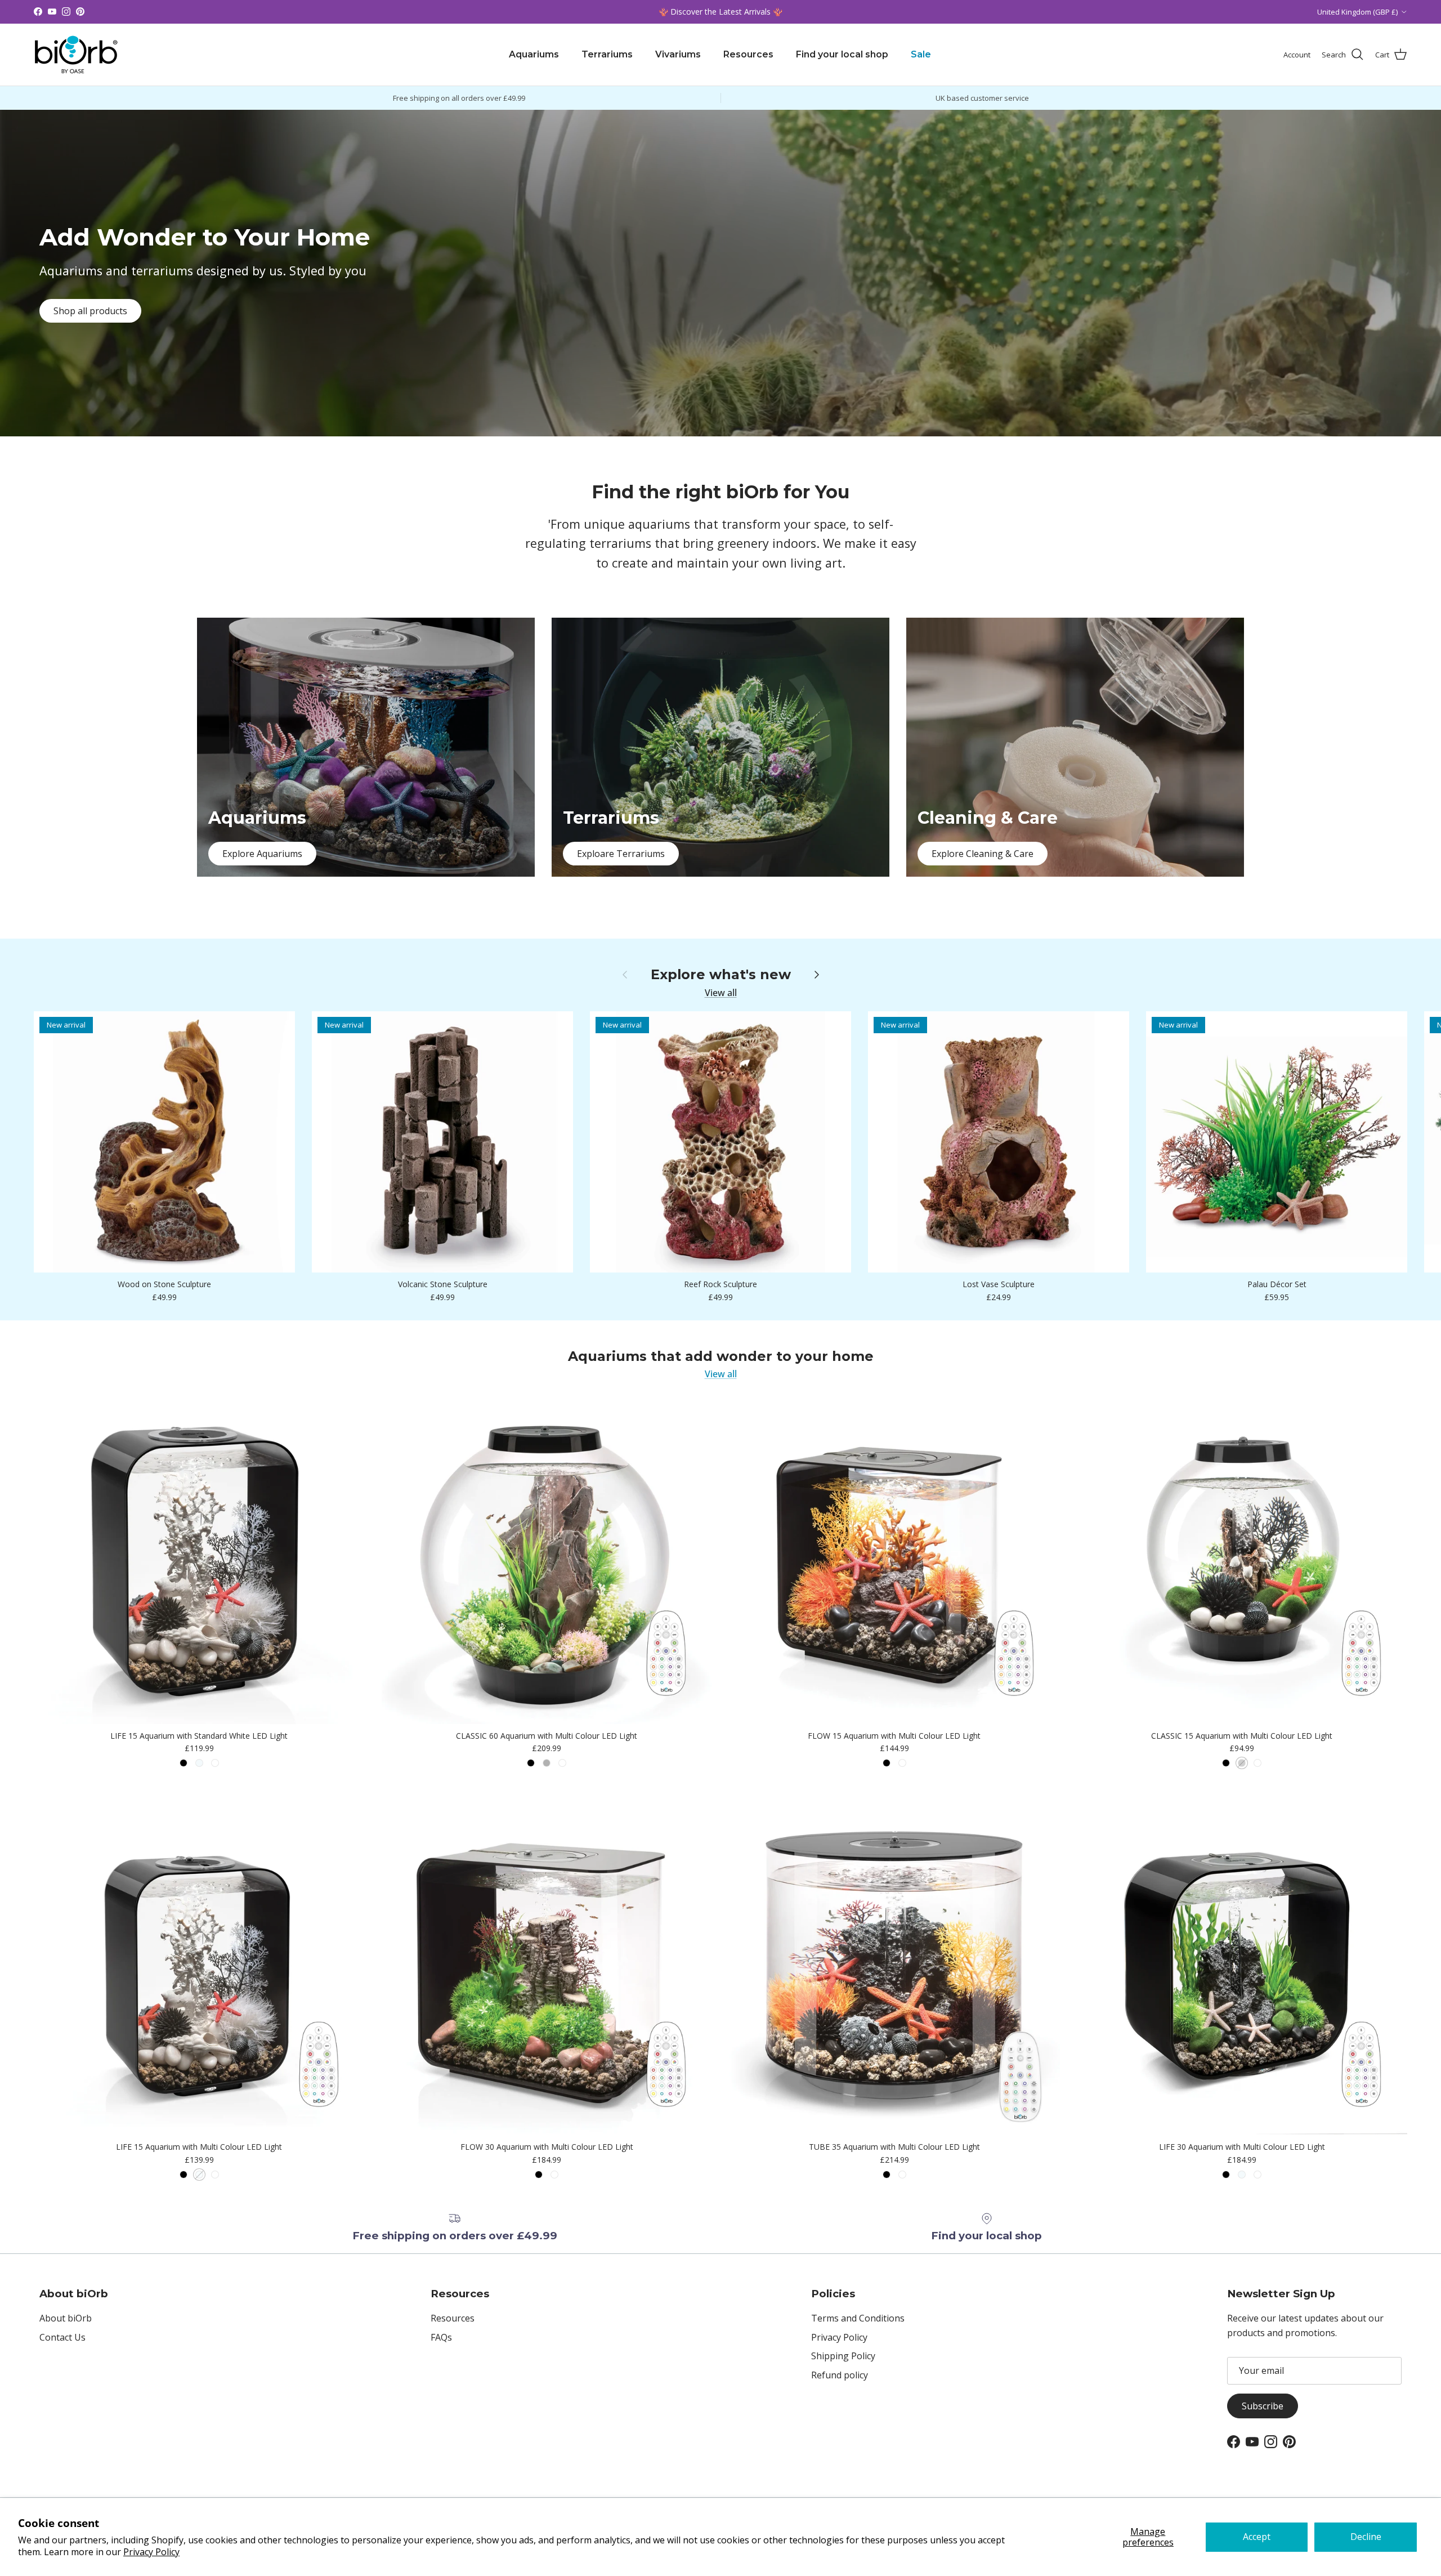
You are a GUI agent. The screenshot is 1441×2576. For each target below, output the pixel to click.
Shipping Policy (843, 2356)
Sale (921, 54)
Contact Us (62, 2337)
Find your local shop (842, 54)
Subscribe (1263, 2406)
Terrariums (607, 54)
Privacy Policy (151, 2552)
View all (721, 993)
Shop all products (90, 311)
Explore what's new (721, 975)
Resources (748, 54)
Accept (1257, 2537)
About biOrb (66, 2318)
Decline (1366, 2537)
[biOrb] (76, 55)
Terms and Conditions (858, 2318)
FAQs (441, 2337)
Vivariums (678, 54)
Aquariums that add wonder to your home (721, 1356)
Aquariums (534, 54)
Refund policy (840, 2375)
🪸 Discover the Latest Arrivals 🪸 (720, 12)
